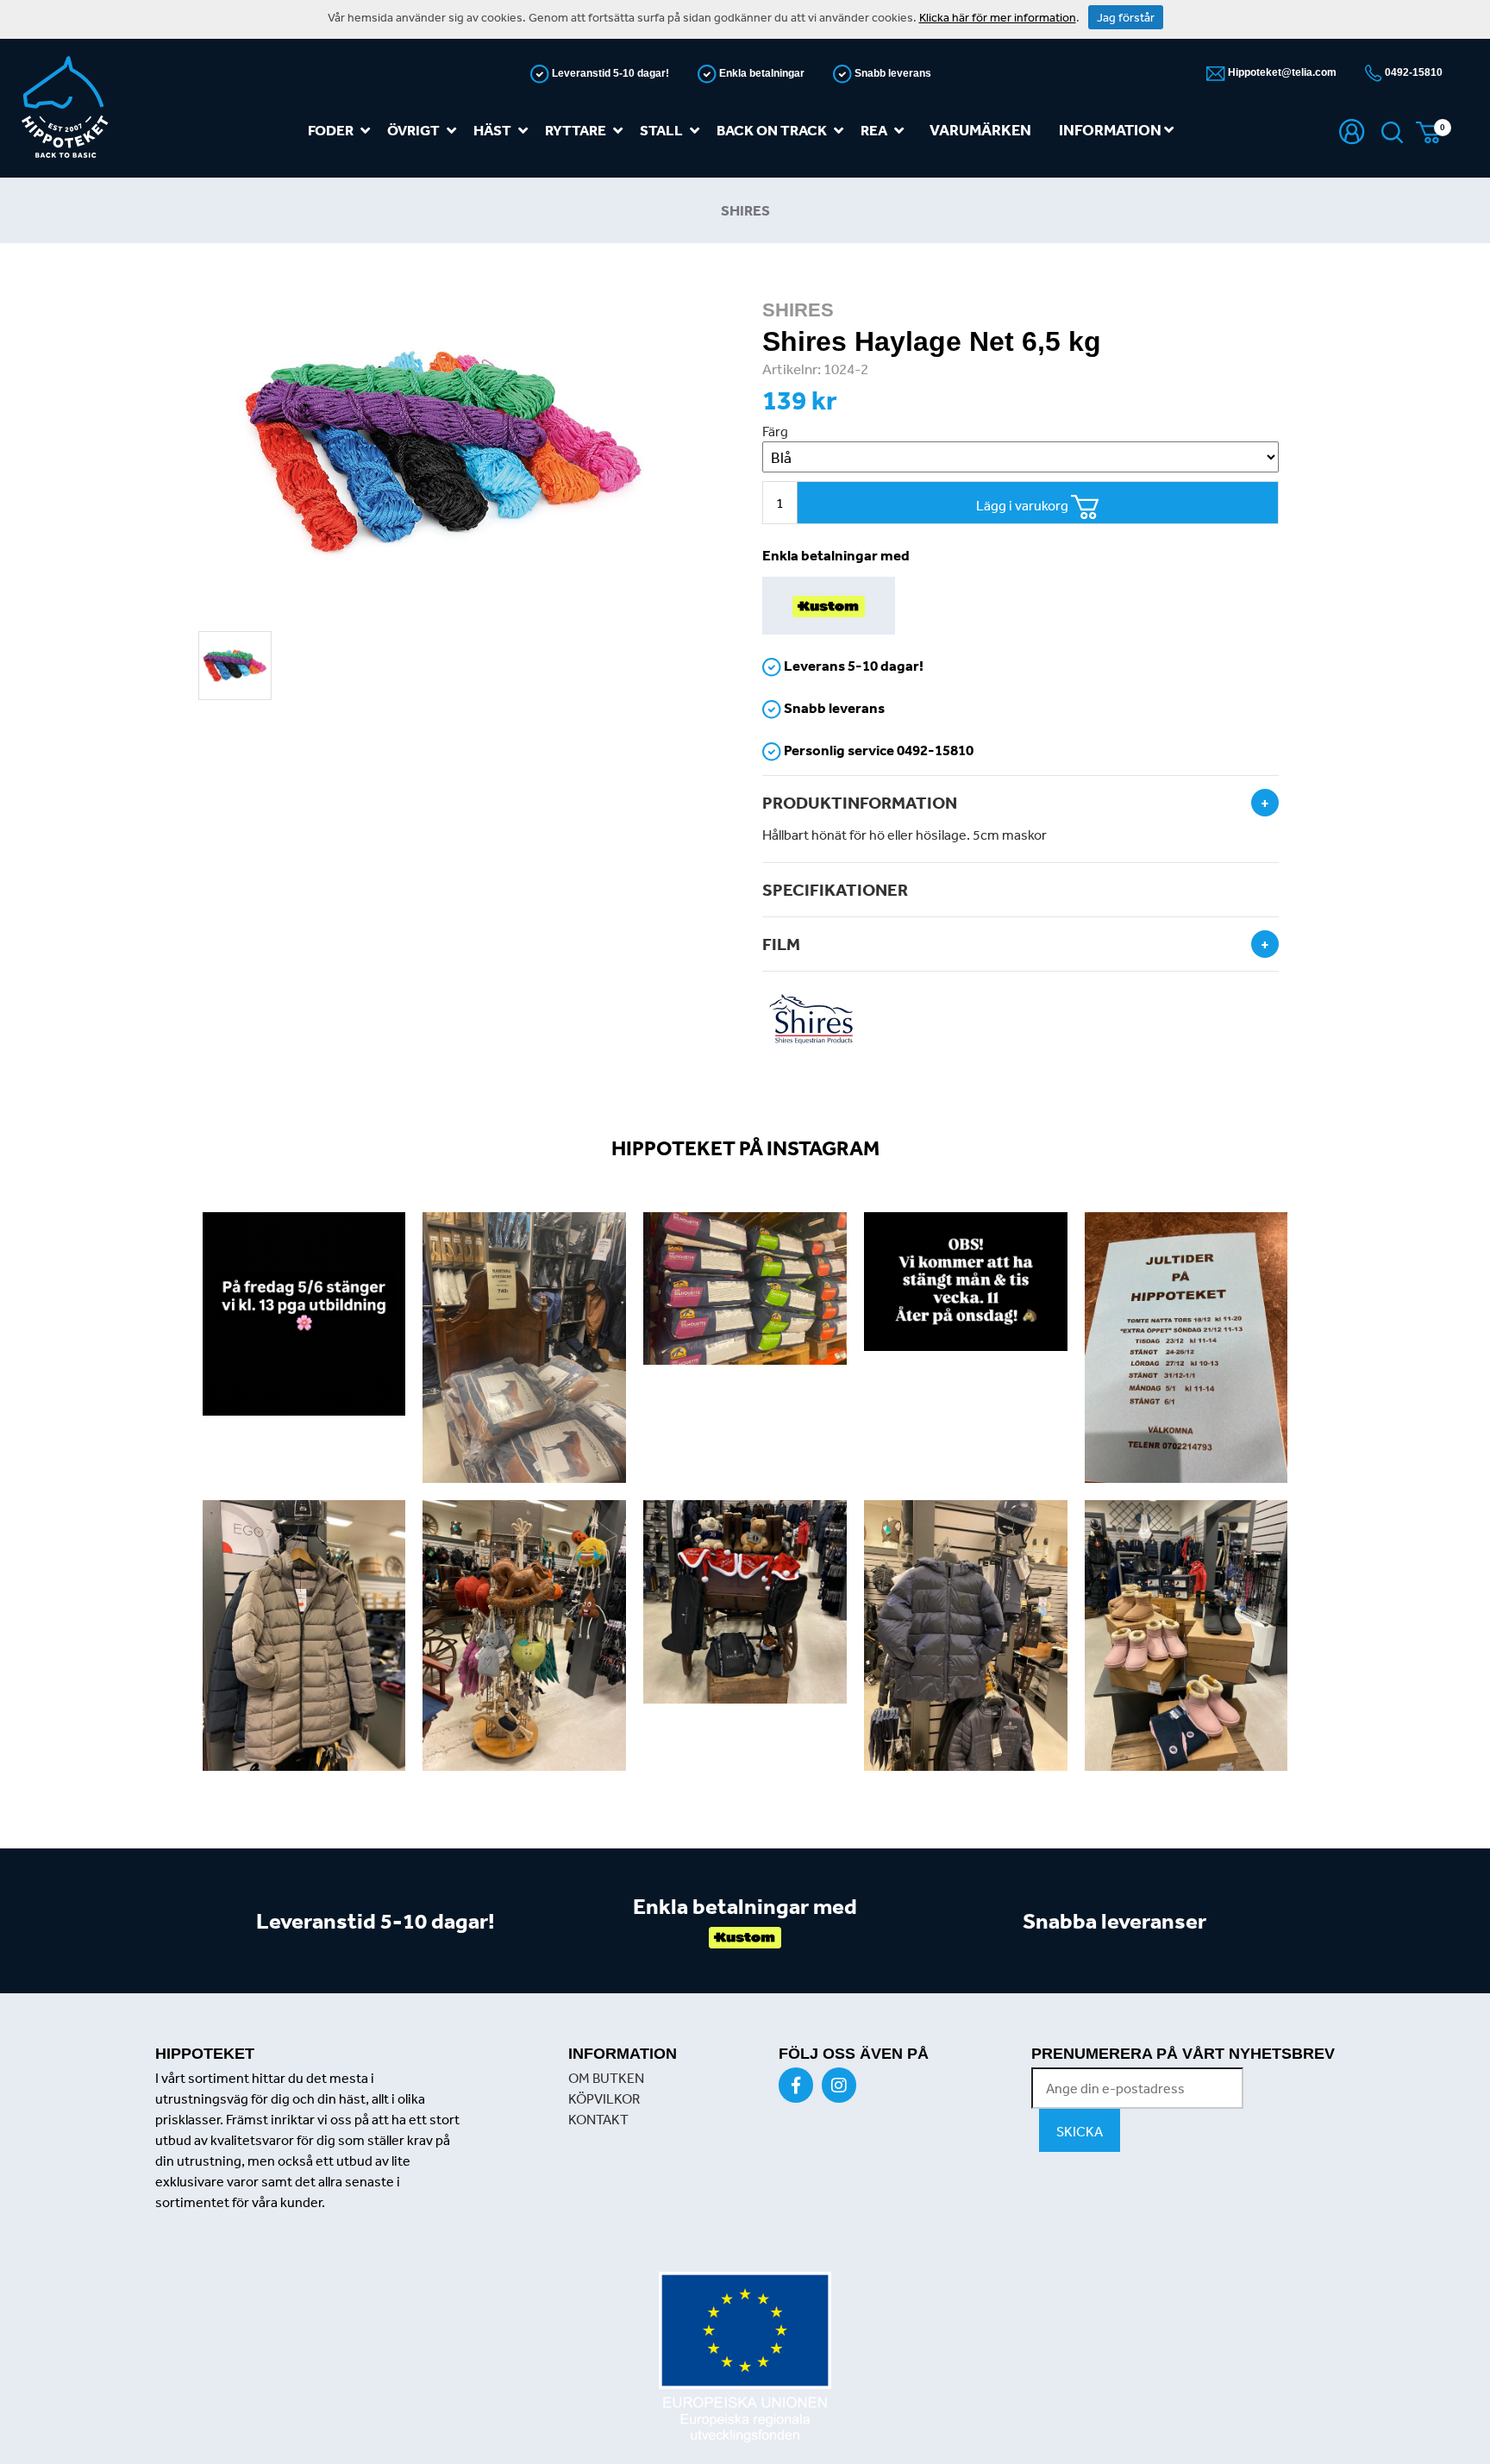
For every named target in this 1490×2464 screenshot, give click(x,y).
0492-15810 (1412, 72)
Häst (492, 130)
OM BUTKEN (606, 2078)
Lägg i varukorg (1024, 505)
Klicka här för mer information (998, 17)
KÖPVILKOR (604, 2098)
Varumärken (980, 130)
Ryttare (576, 130)
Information (1111, 130)
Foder (331, 130)
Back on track (772, 130)
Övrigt (413, 130)
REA (874, 130)
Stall (661, 130)
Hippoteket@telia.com (1281, 72)
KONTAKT (598, 2119)
